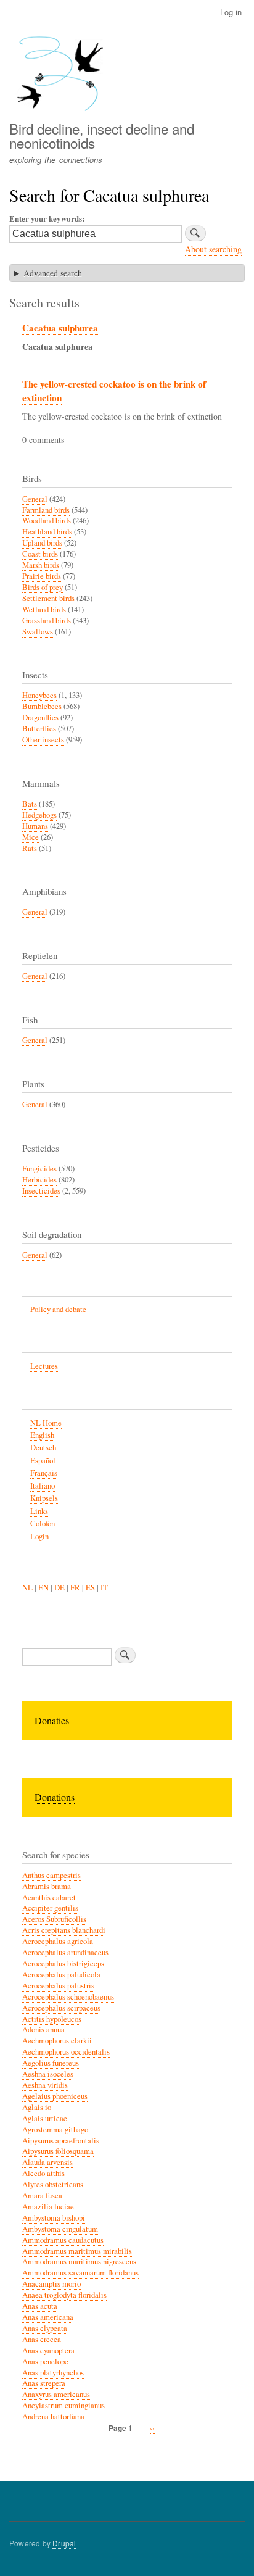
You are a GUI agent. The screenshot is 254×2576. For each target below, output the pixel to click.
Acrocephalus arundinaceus (65, 1952)
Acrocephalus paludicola (61, 1975)
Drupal (64, 2543)
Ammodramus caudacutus (63, 2240)
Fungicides (39, 1169)
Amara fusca (42, 2196)
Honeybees (39, 695)
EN (43, 1588)
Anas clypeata (45, 2328)
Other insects (43, 740)
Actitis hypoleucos (52, 2019)
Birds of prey (43, 587)
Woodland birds (47, 521)
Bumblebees (42, 706)
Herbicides (39, 1180)
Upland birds (42, 543)
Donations (55, 1797)
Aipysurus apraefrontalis (61, 2141)
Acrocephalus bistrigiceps (63, 1963)
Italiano (43, 1486)
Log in (231, 12)
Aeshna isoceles (48, 2074)
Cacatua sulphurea (60, 328)
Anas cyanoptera (48, 2350)
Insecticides (41, 1191)
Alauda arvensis (47, 2162)
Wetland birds (44, 609)
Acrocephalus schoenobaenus (68, 1997)
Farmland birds (46, 510)
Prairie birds (42, 576)
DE (59, 1588)
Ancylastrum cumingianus (63, 2405)
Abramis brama (47, 1886)
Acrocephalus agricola (58, 1941)
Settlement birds (48, 598)
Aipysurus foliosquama (58, 2151)
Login (39, 1536)
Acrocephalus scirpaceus (61, 2008)
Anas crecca (42, 2339)
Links (39, 1511)
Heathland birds (47, 532)
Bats (30, 804)
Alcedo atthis (43, 2173)
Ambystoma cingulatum (60, 2229)
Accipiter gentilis (50, 1908)
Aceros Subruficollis (54, 1919)
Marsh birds (41, 565)
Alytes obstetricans (53, 2184)
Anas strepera (44, 2383)
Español (43, 1460)
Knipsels (44, 1498)
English (42, 1435)
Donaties (52, 1720)
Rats (30, 848)
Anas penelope (45, 2362)
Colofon (43, 1523)
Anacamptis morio (51, 2284)
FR (75, 1588)
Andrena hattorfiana (53, 2416)
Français (44, 1473)
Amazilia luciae (48, 2207)
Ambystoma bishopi (54, 2218)
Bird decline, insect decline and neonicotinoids (102, 135)
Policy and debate (58, 1309)
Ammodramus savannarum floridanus (80, 2273)
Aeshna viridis (45, 2085)
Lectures (44, 1366)
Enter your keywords (46, 218)
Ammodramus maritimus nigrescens (79, 2262)
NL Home (46, 1423)
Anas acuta (40, 2306)
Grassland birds (47, 621)
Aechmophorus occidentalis (66, 2052)
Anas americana (48, 2317)
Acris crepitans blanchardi (64, 1930)
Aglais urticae (45, 2118)
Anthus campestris (51, 1875)
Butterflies (39, 729)
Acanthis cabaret (49, 1897)
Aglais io (37, 2107)
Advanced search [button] (53, 273)
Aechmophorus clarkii (57, 2041)
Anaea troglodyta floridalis (64, 2295)
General (35, 499)
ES (90, 1588)
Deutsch (43, 1448)
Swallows (38, 632)
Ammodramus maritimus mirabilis (77, 2251)
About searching (213, 249)
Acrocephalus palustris (58, 1986)
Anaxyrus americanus (56, 2394)
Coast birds (40, 554)
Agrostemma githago (55, 2129)
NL (27, 1588)
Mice (31, 837)
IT (104, 1588)
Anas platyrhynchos (53, 2373)
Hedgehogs (39, 815)
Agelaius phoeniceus (55, 2096)
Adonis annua (43, 2030)
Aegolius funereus (51, 2063)
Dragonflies (40, 717)
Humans (35, 826)
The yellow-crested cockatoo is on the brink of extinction (114, 391)
